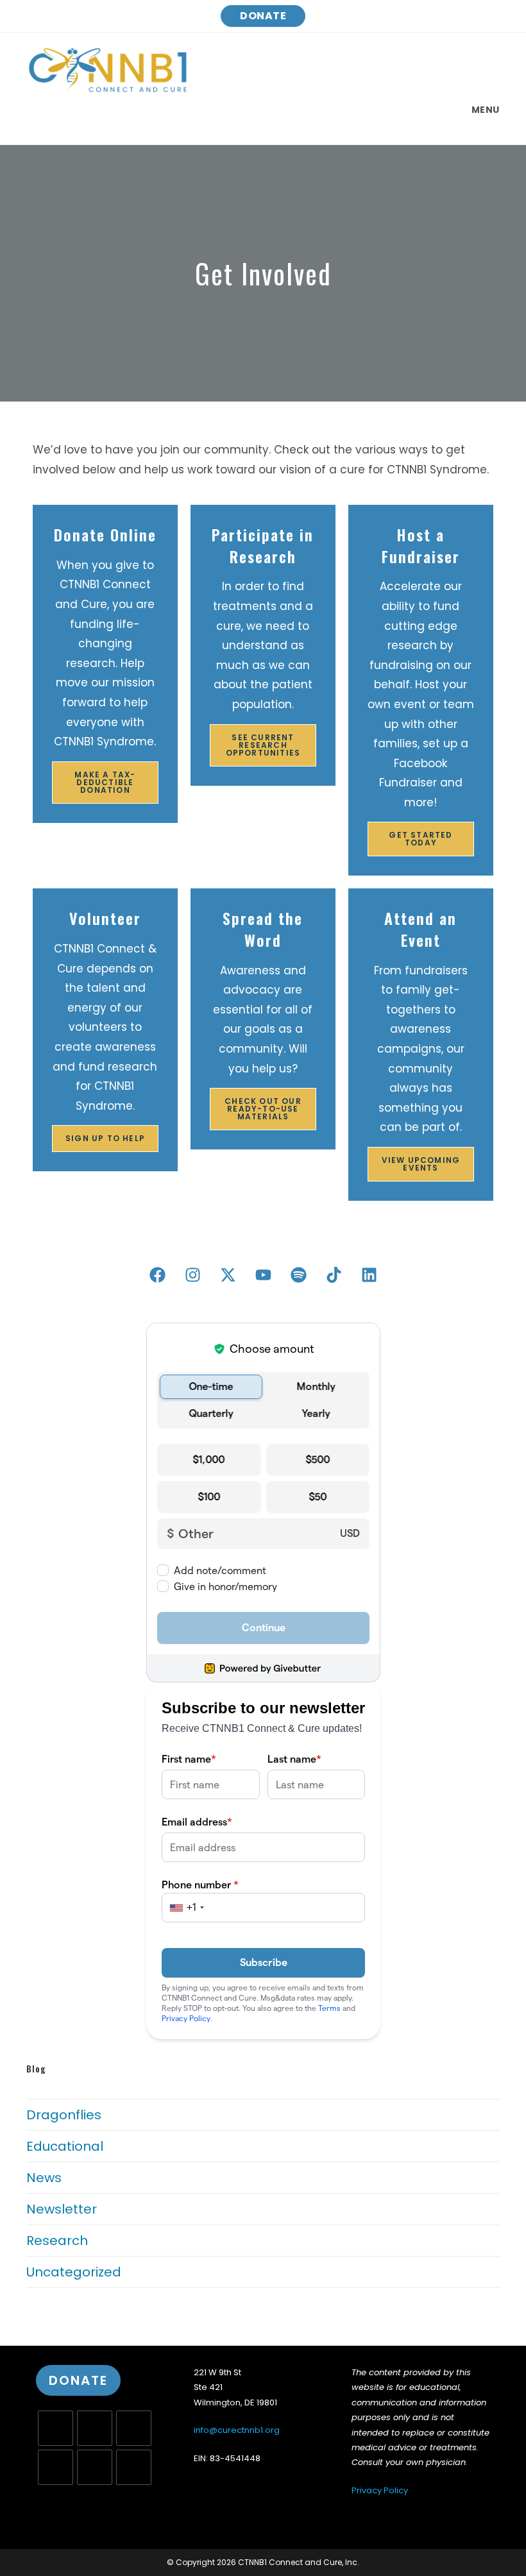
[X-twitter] (228, 1275)
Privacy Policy (380, 2490)
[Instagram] (134, 2428)
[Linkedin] (369, 1275)
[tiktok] (134, 2467)
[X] (55, 2428)
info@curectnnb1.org (237, 2430)
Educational (65, 2146)
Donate (263, 16)
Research (57, 2241)
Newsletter (62, 2209)
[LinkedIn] (55, 2467)
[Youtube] (263, 1275)
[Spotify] (298, 1275)
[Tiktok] (334, 1275)
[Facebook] (157, 1275)
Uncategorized (74, 2272)
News (44, 2178)
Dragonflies (64, 2115)
